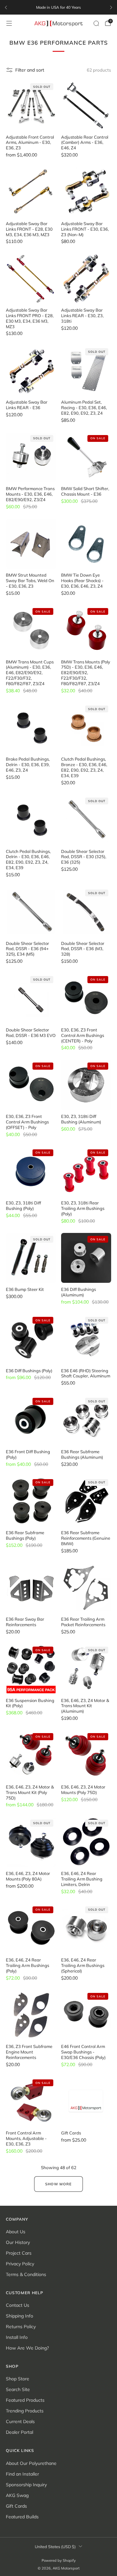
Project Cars (19, 2253)
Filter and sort (30, 70)
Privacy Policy (20, 2264)
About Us (16, 2232)
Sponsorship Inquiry (26, 2485)
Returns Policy (21, 2327)
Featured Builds (22, 2517)
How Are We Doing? (27, 2348)
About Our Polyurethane (31, 2463)
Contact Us (18, 2305)
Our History (18, 2242)
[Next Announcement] (111, 7)
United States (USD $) (55, 2547)
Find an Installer (22, 2474)
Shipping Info (19, 2316)
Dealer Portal (19, 2432)
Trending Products (25, 2411)
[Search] (96, 23)
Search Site (18, 2389)
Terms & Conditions (26, 2274)
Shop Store (18, 2379)
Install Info (17, 2337)
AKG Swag (17, 2495)
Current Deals (20, 2421)
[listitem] (58, 7)
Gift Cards (16, 2506)
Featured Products (25, 2400)
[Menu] (9, 23)
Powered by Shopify (59, 2560)
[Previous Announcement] (6, 7)
